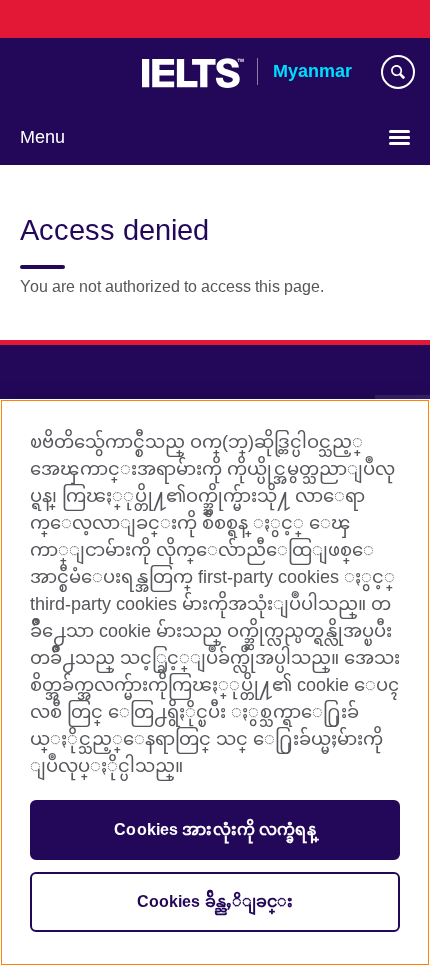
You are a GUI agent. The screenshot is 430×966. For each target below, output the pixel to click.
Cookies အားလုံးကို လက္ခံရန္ (215, 829)
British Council (71, 73)
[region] (215, 682)
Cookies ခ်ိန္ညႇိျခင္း (215, 901)
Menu (42, 137)
